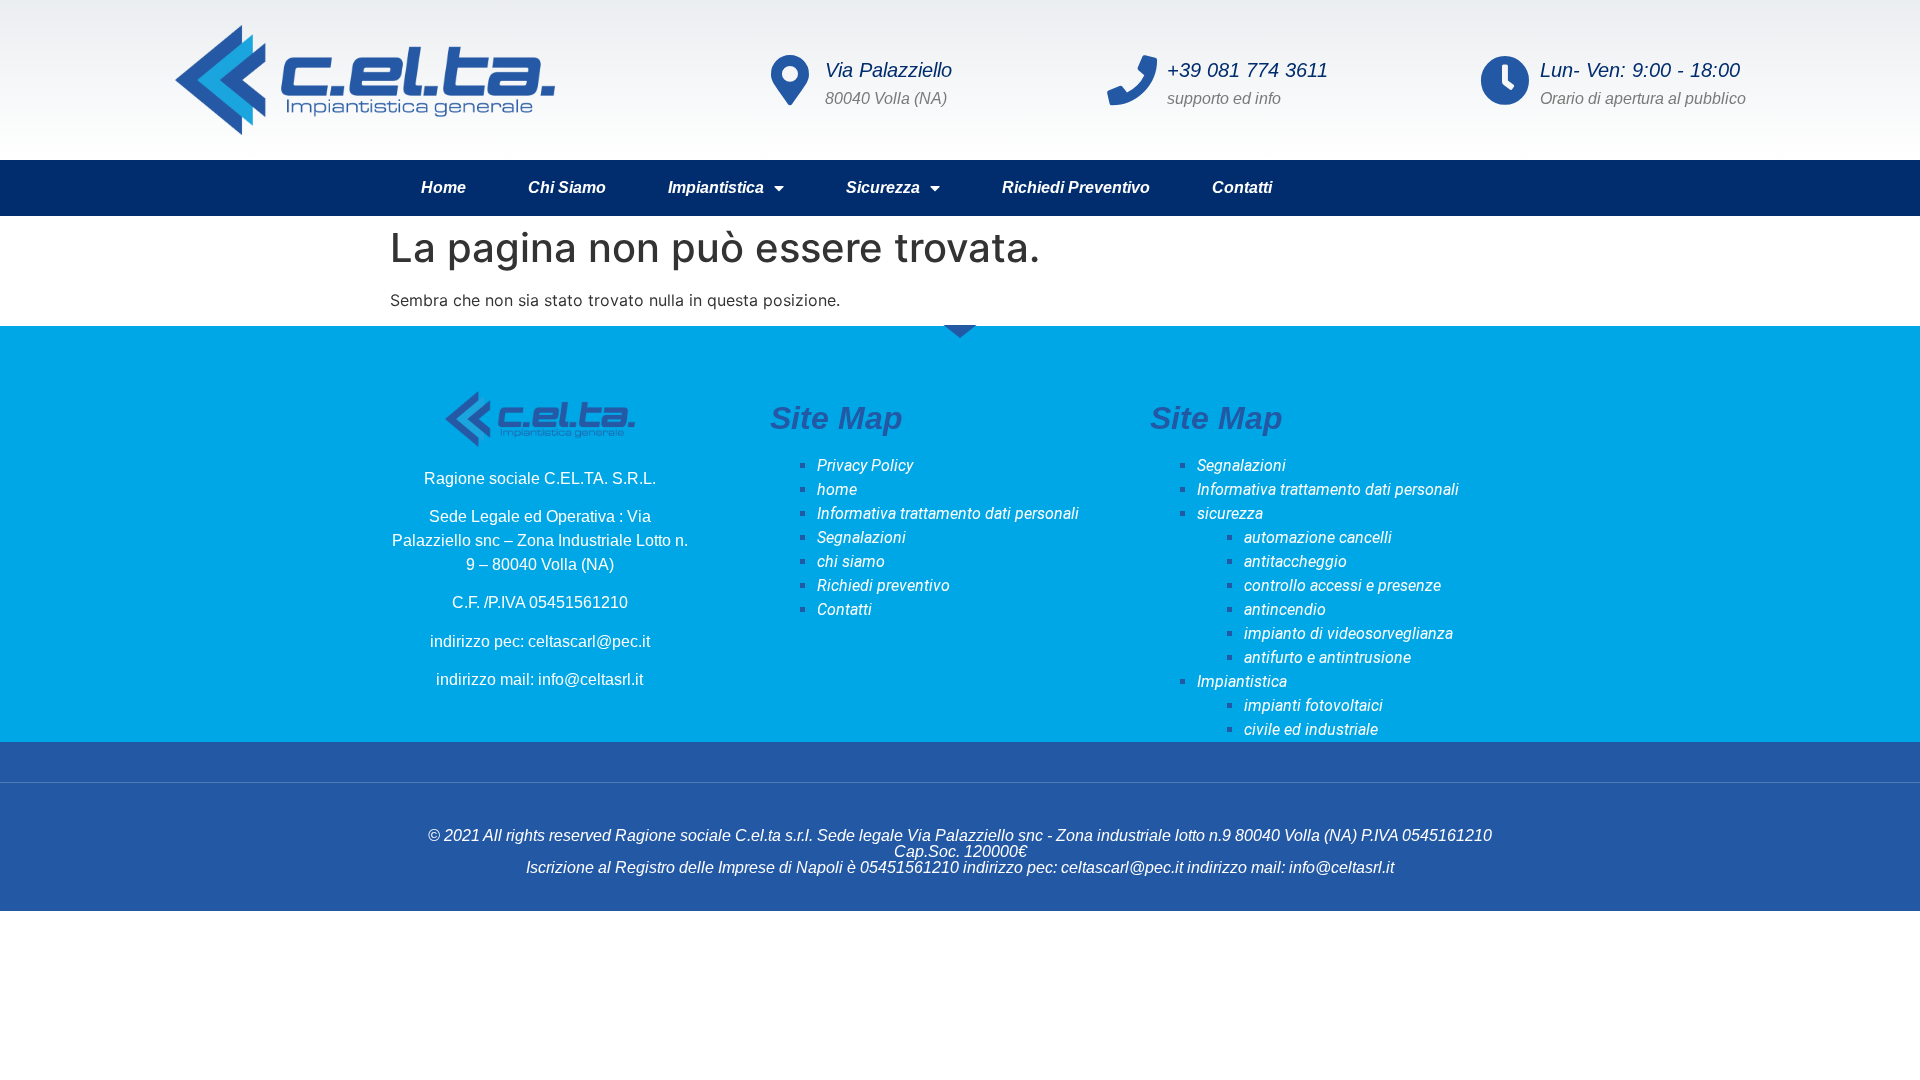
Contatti (1242, 187)
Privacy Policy (865, 465)
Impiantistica (716, 187)
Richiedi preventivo (1076, 187)
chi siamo (567, 187)
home (443, 187)
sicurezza (883, 187)
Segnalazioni (861, 537)
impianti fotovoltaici (1313, 705)
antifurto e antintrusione (1327, 657)
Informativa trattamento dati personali (948, 513)
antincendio (1285, 609)
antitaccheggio (1295, 561)
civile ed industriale (1311, 729)
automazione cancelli (1318, 537)
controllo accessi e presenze (1342, 585)
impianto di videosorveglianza (1348, 633)
